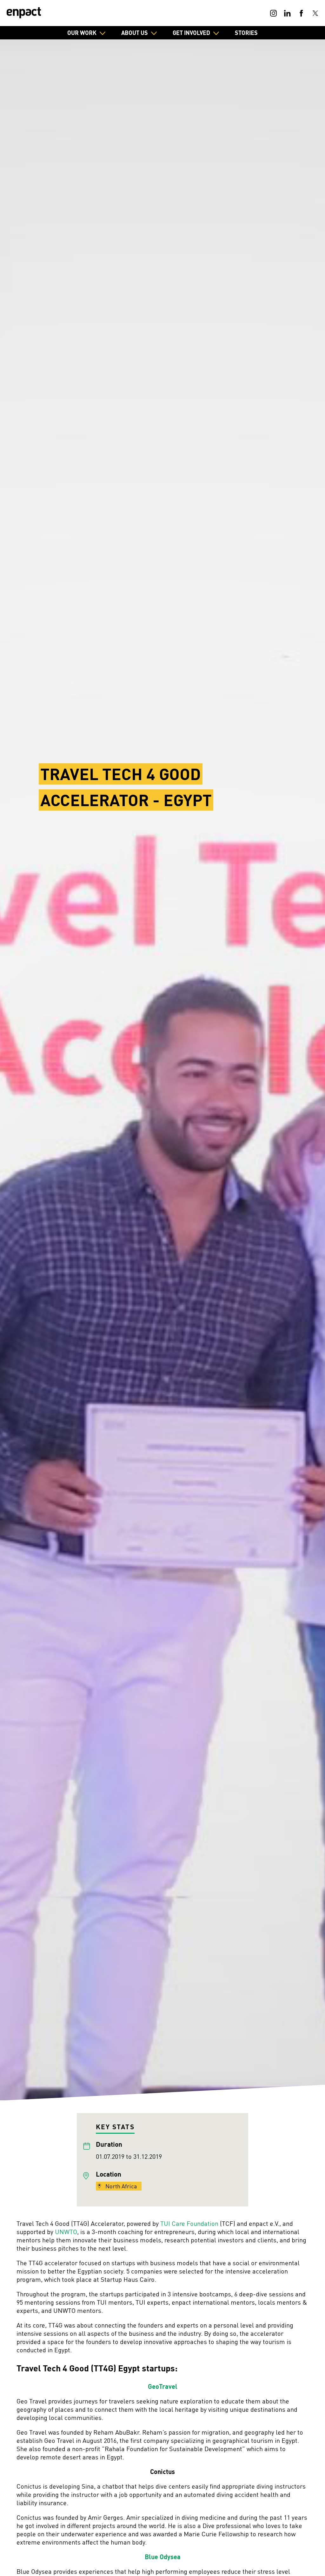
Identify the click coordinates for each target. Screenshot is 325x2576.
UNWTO (66, 2232)
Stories (246, 33)
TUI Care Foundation (189, 2223)
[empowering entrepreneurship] (24, 13)
